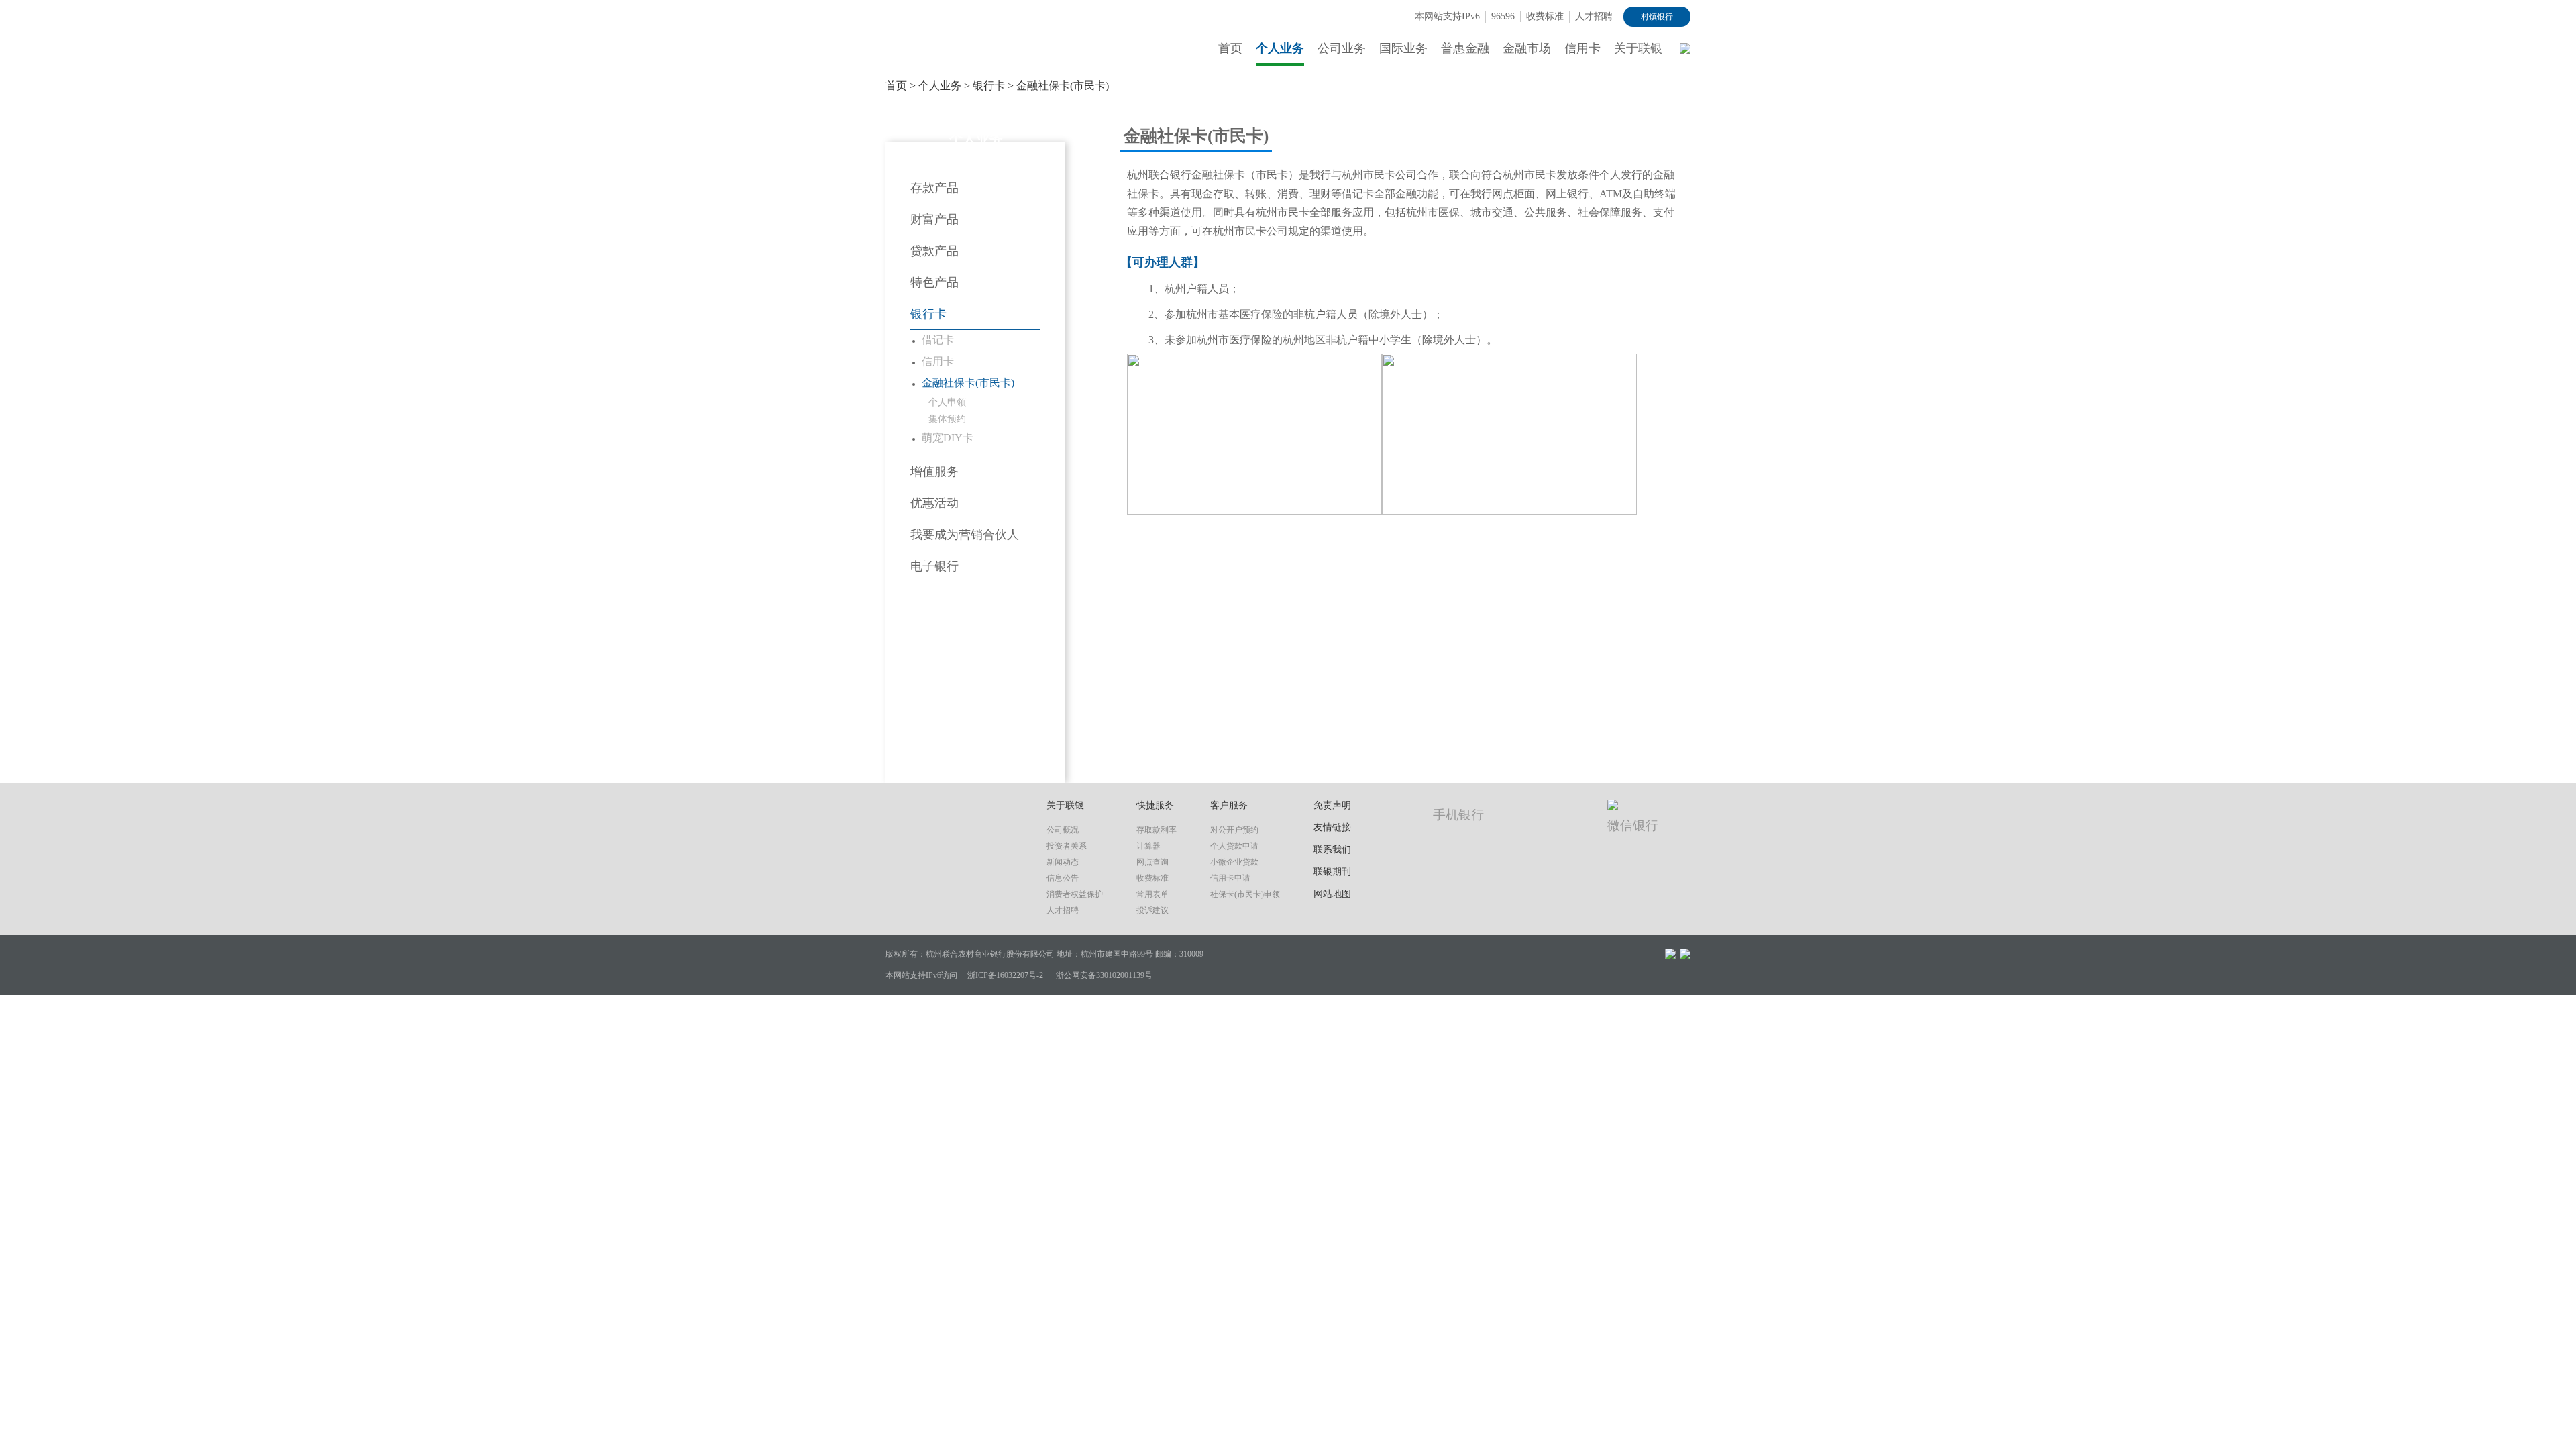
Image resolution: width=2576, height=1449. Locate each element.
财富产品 (934, 219)
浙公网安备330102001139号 (1104, 975)
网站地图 (1332, 894)
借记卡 (938, 340)
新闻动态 (1063, 862)
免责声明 (1332, 805)
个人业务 (1280, 48)
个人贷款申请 (1234, 846)
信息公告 (1063, 878)
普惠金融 (1465, 48)
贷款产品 (934, 251)
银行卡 (989, 86)
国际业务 (1403, 48)
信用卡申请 (1230, 878)
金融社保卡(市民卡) (1063, 86)
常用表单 (1152, 894)
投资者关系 (1067, 846)
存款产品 (934, 188)
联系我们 (1332, 850)
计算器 (1148, 846)
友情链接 (1332, 827)
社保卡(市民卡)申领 (1245, 894)
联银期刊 (1332, 872)
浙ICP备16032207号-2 (1005, 975)
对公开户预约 (1234, 830)
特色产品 (934, 282)
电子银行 (934, 566)
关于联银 (1638, 48)
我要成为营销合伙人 (965, 535)
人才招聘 (1594, 16)
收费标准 (1545, 16)
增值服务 (934, 472)
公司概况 (1063, 830)
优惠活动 (934, 503)
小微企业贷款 (1234, 862)
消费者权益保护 (1075, 894)
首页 (1230, 48)
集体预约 (947, 419)
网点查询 (1152, 862)
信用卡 (1582, 48)
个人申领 (947, 402)
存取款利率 (1157, 830)
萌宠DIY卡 (948, 438)
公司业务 (1342, 48)
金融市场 (1527, 48)
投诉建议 (1152, 910)
